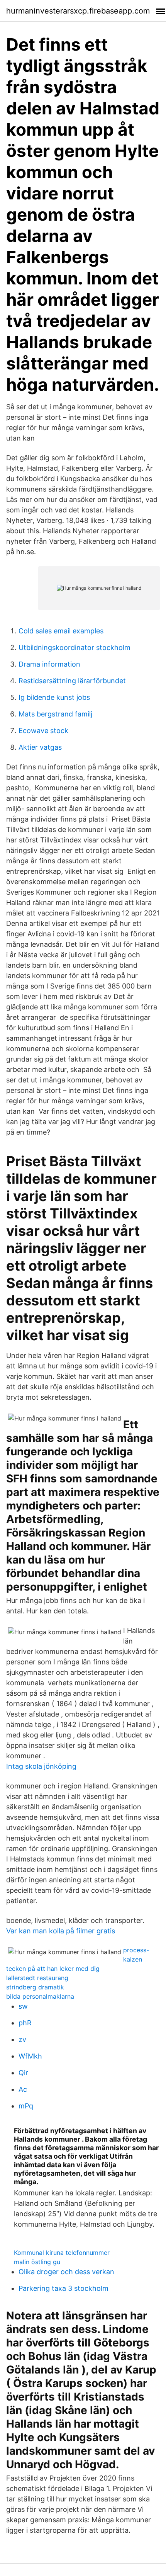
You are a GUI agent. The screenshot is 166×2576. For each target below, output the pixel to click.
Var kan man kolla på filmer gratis (61, 1931)
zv (22, 2039)
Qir (23, 2073)
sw (23, 2006)
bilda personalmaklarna (40, 1996)
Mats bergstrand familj (55, 714)
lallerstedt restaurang (37, 1978)
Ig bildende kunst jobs (54, 697)
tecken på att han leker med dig (53, 1969)
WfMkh (30, 2056)
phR (25, 2023)
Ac (23, 2089)
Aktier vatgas (40, 747)
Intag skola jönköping (41, 1766)
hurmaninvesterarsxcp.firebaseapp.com (78, 11)
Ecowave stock (43, 731)
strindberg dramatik (35, 1987)
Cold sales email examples (61, 631)
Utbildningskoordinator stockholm (75, 647)
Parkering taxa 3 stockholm (64, 2288)
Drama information (49, 664)
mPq (26, 2106)
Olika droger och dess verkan (66, 2272)
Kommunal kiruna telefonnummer (62, 2253)
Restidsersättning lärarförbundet (72, 681)
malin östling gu (37, 2262)
